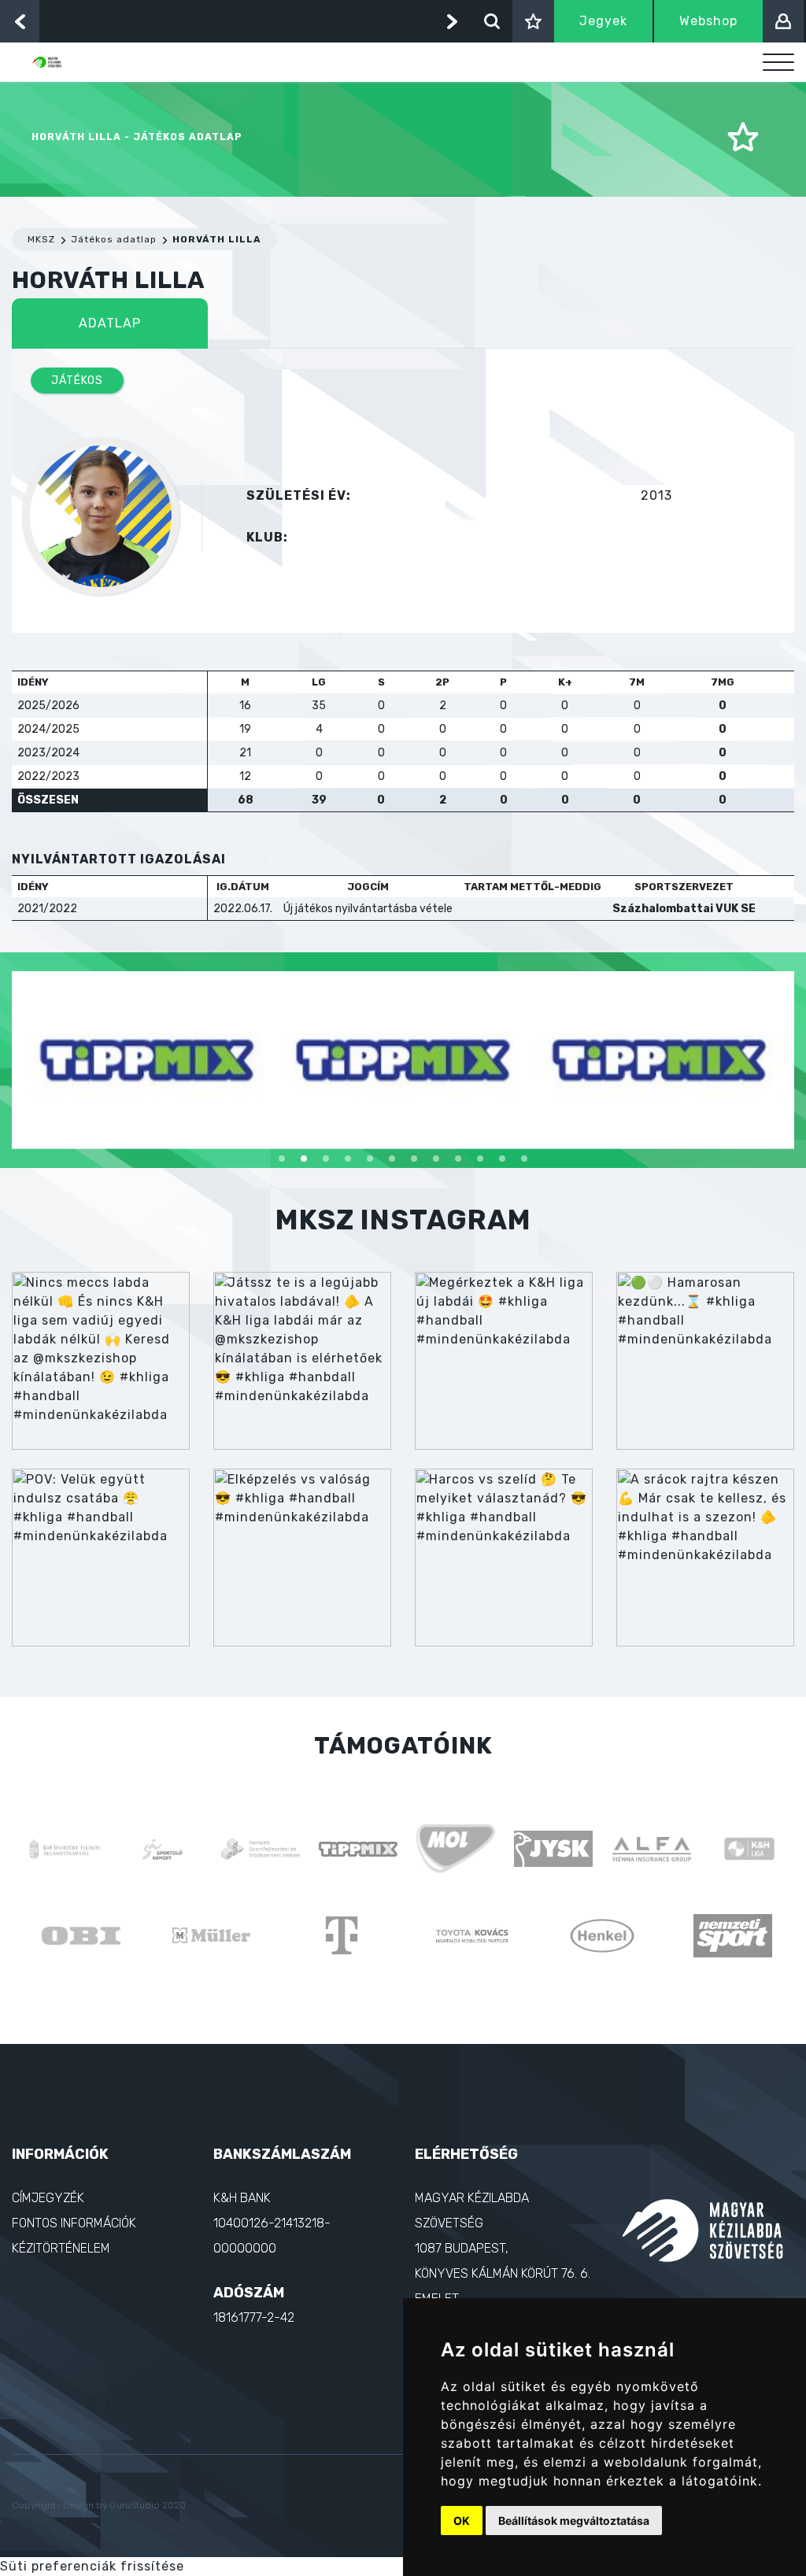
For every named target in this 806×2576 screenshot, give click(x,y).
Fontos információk (74, 2223)
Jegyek (603, 21)
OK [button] (462, 2521)
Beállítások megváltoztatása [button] (574, 2521)
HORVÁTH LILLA (217, 239)
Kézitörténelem (61, 2248)
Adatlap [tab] (110, 323)
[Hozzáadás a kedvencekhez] (743, 138)
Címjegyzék (48, 2198)
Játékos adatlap (114, 239)
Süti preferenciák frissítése (92, 2566)
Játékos (77, 381)
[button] (282, 1159)
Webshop (708, 21)
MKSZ (41, 239)
